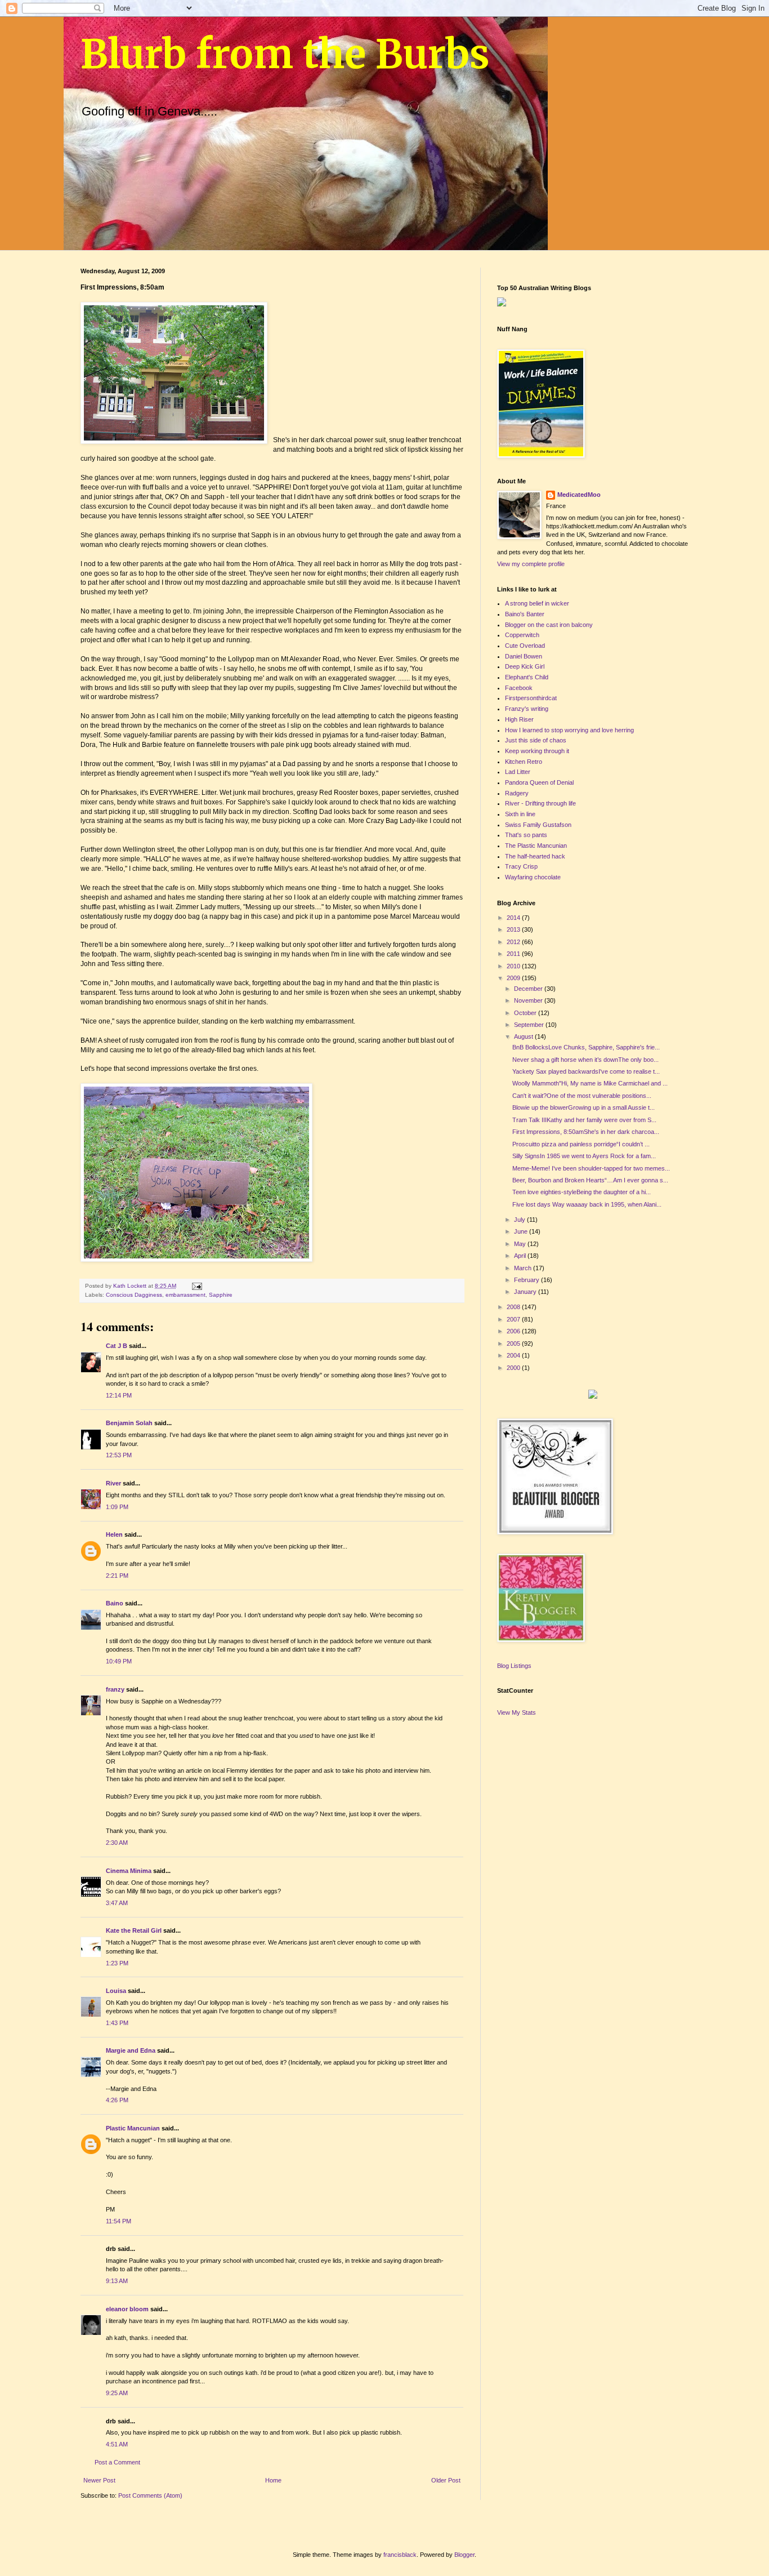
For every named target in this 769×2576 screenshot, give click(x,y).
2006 (514, 1331)
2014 (514, 918)
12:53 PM (119, 1455)
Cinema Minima (129, 1871)
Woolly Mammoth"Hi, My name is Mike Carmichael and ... (590, 1083)
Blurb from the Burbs (285, 54)
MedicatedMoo (579, 495)
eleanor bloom (127, 2309)
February (527, 1280)
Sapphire (221, 1295)
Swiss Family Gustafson (538, 825)
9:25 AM (117, 2393)
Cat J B (117, 1346)
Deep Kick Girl (525, 666)
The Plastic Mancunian (536, 846)
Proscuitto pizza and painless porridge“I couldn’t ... (581, 1144)
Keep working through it (537, 751)
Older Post (446, 2480)
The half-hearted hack (535, 856)
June (522, 1231)
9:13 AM (117, 2281)
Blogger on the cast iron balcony (549, 625)
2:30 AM (117, 1843)
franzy (115, 1689)
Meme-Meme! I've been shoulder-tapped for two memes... (591, 1168)
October (526, 1013)
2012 (514, 942)
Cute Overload (525, 646)
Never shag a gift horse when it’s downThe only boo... (585, 1060)
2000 (514, 1368)
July (520, 1220)
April (521, 1256)
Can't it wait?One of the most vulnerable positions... (582, 1096)
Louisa (116, 1991)
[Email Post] (196, 1286)
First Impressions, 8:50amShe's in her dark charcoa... (586, 1132)
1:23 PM (117, 1963)
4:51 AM (117, 2444)
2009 (514, 978)
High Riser (519, 719)
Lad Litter (518, 772)
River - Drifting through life (540, 803)
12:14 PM (119, 1395)
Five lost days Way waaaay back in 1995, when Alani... (587, 1204)
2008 (514, 1307)
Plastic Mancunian (133, 2128)
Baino (115, 1603)
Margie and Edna (131, 2050)
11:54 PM (119, 2221)
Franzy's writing (527, 709)
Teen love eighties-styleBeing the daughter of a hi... (582, 1192)
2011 (514, 954)
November (529, 1000)
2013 (514, 929)
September (530, 1025)
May (521, 1244)
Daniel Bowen (524, 656)
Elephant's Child (527, 677)
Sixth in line (520, 814)
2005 (514, 1343)
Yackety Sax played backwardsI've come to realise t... (586, 1071)
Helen (114, 1534)
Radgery (517, 793)
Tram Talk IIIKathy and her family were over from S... (584, 1120)
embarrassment (185, 1295)
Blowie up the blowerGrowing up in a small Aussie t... (584, 1107)
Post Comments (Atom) (150, 2495)
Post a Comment (117, 2462)
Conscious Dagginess (134, 1295)
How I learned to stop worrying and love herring (569, 730)
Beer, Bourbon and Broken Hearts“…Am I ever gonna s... (590, 1180)
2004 (514, 1355)
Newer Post (99, 2480)
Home (273, 2480)
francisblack (400, 2555)
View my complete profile (531, 564)
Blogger (464, 2555)
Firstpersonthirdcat (531, 698)
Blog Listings (514, 1666)
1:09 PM (117, 1507)
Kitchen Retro (524, 762)
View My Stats (517, 1712)
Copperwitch (522, 635)
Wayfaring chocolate (533, 877)
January (526, 1292)
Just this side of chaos (536, 740)
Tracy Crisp (521, 866)
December (529, 989)
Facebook (519, 688)
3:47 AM (117, 1903)
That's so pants (526, 835)
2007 (514, 1319)
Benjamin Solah (129, 1423)
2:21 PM (117, 1576)
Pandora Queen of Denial (539, 782)
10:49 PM (119, 1661)
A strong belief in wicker (537, 603)
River (113, 1483)
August (524, 1036)
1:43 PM (117, 2023)
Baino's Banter (525, 614)
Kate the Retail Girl (134, 1930)
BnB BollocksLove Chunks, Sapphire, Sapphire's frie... (586, 1047)
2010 (514, 966)
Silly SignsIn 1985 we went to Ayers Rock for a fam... (584, 1156)
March (524, 1268)
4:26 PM (117, 2100)
